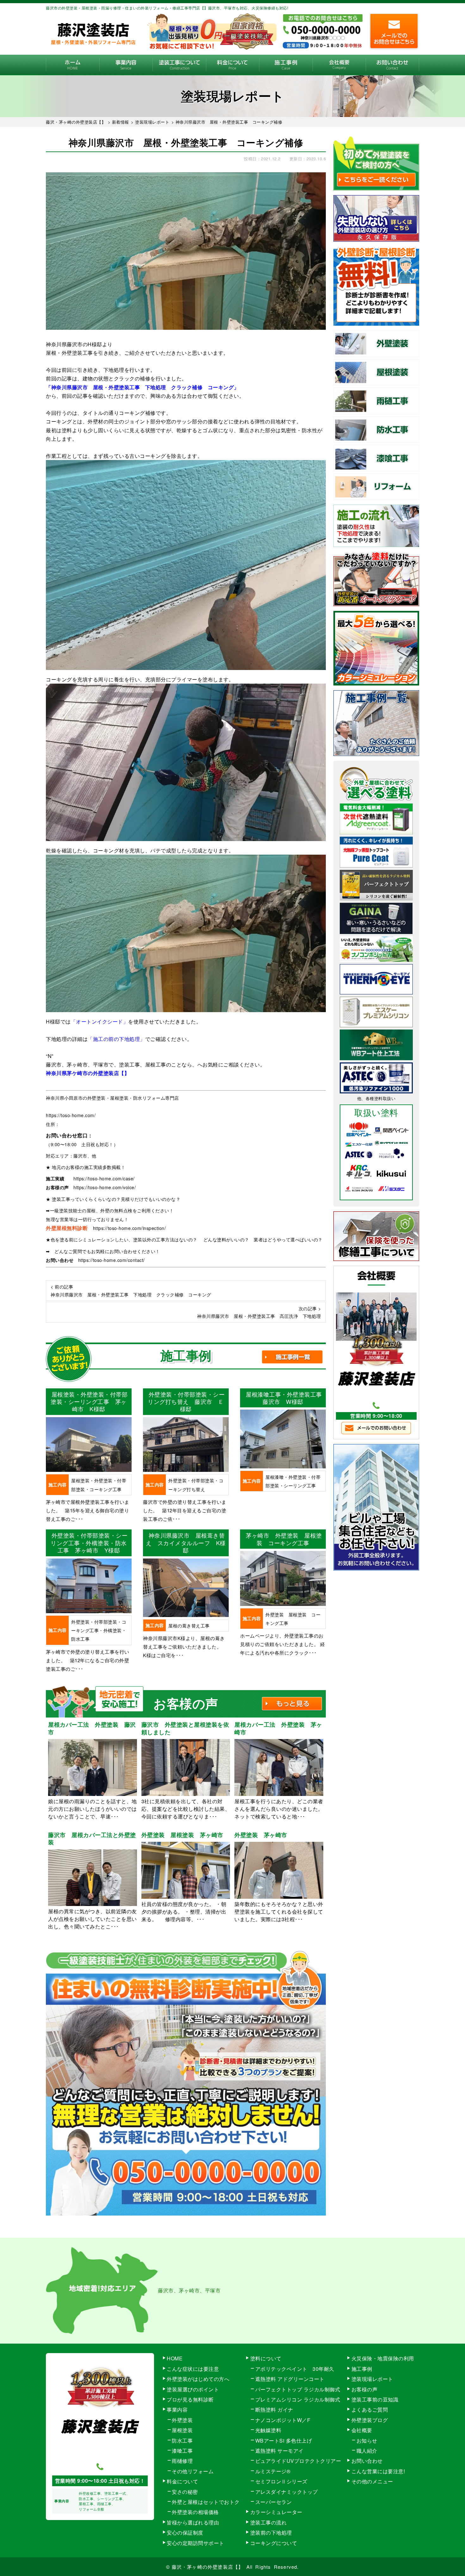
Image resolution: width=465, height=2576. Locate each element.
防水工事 (182, 2441)
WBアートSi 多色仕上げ (284, 2441)
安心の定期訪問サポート (195, 2543)
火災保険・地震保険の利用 (383, 2358)
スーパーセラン (274, 2502)
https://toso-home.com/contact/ (112, 1260)
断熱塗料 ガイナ (274, 2410)
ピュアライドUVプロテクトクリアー (298, 2461)
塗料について (266, 2358)
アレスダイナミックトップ (287, 2492)
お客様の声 (365, 2389)
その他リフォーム (193, 2471)
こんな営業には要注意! (378, 2471)
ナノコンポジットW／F (283, 2420)
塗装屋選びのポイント (193, 2389)
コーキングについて (274, 2543)
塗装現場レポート (372, 2379)
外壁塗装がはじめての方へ (198, 2379)
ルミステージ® (273, 2471)
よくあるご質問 (370, 2410)
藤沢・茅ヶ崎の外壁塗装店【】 (208, 2567)
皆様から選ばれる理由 (193, 2522)
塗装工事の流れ (179, 65)
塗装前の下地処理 (271, 2533)
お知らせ (367, 2441)
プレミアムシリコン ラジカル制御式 (298, 2399)
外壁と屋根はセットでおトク (206, 2502)
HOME (73, 65)
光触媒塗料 (268, 2430)
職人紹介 (367, 2451)
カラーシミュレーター (276, 2512)
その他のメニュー (372, 2481)
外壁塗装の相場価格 (195, 2512)
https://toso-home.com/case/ (104, 1178)
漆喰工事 (182, 2451)
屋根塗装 (182, 2430)
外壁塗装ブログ (370, 2420)
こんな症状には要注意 (193, 2369)
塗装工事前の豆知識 (375, 2399)
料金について (233, 65)
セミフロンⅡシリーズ (281, 2481)
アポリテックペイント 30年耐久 (295, 2369)
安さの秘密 (185, 2492)
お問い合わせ (392, 65)
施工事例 (286, 65)
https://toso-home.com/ (71, 1115)
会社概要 (339, 65)
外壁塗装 (182, 2420)
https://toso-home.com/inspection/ (130, 1228)
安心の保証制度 (185, 2533)
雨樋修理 (182, 2461)
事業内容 (126, 65)
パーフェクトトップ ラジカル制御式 (298, 2389)
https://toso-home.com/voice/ (105, 1187)
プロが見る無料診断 (190, 2399)
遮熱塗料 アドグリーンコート (290, 2379)
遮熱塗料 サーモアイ (279, 2451)
